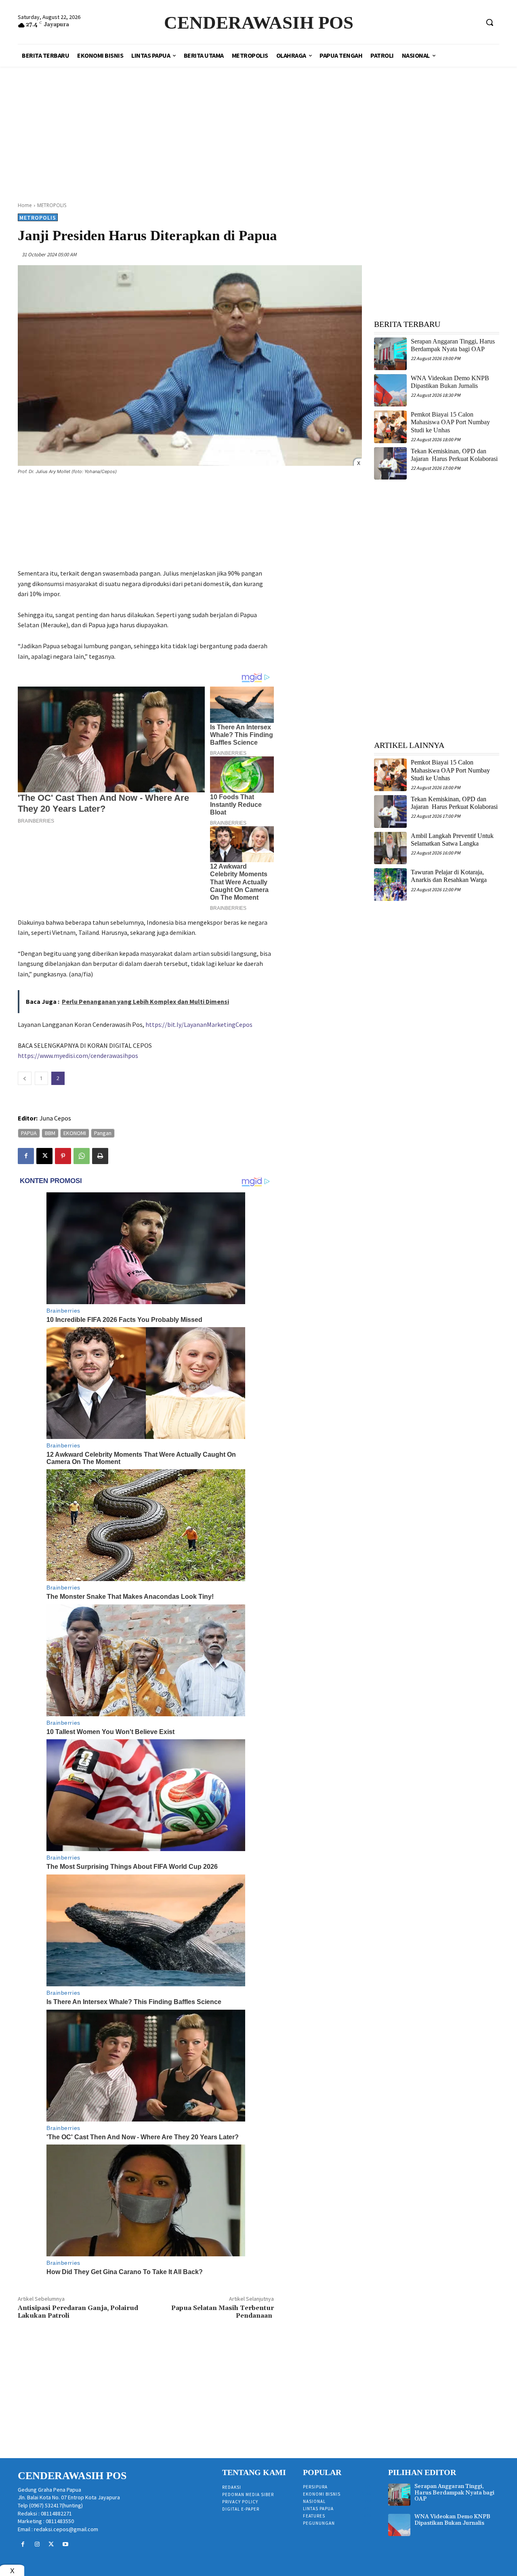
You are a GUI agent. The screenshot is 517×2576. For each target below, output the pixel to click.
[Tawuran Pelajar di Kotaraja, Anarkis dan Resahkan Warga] (390, 885)
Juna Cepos (55, 1118)
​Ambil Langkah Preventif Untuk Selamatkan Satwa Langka (452, 840)
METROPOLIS (52, 205)
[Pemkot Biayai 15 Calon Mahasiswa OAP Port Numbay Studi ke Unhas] (390, 427)
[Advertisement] (258, 125)
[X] (44, 1156)
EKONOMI (75, 1133)
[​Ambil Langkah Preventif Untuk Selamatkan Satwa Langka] (390, 848)
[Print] (100, 1156)
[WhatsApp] (82, 1156)
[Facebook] (26, 1156)
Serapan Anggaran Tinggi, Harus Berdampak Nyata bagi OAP (453, 345)
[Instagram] (37, 2544)
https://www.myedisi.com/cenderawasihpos (78, 1056)
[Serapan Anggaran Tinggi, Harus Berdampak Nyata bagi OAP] (390, 354)
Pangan (103, 1133)
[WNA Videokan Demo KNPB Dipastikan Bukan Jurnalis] (390, 391)
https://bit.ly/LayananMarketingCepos (199, 1024)
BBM (50, 1133)
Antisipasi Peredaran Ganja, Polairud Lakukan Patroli (78, 2312)
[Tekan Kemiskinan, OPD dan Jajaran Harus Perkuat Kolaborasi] (390, 464)
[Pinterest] (63, 1156)
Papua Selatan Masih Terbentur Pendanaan (223, 2312)
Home (25, 205)
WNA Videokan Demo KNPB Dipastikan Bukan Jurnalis (452, 2520)
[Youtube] (66, 2544)
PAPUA (29, 1133)
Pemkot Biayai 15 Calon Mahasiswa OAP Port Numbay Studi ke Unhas (450, 422)
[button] (490, 22)
